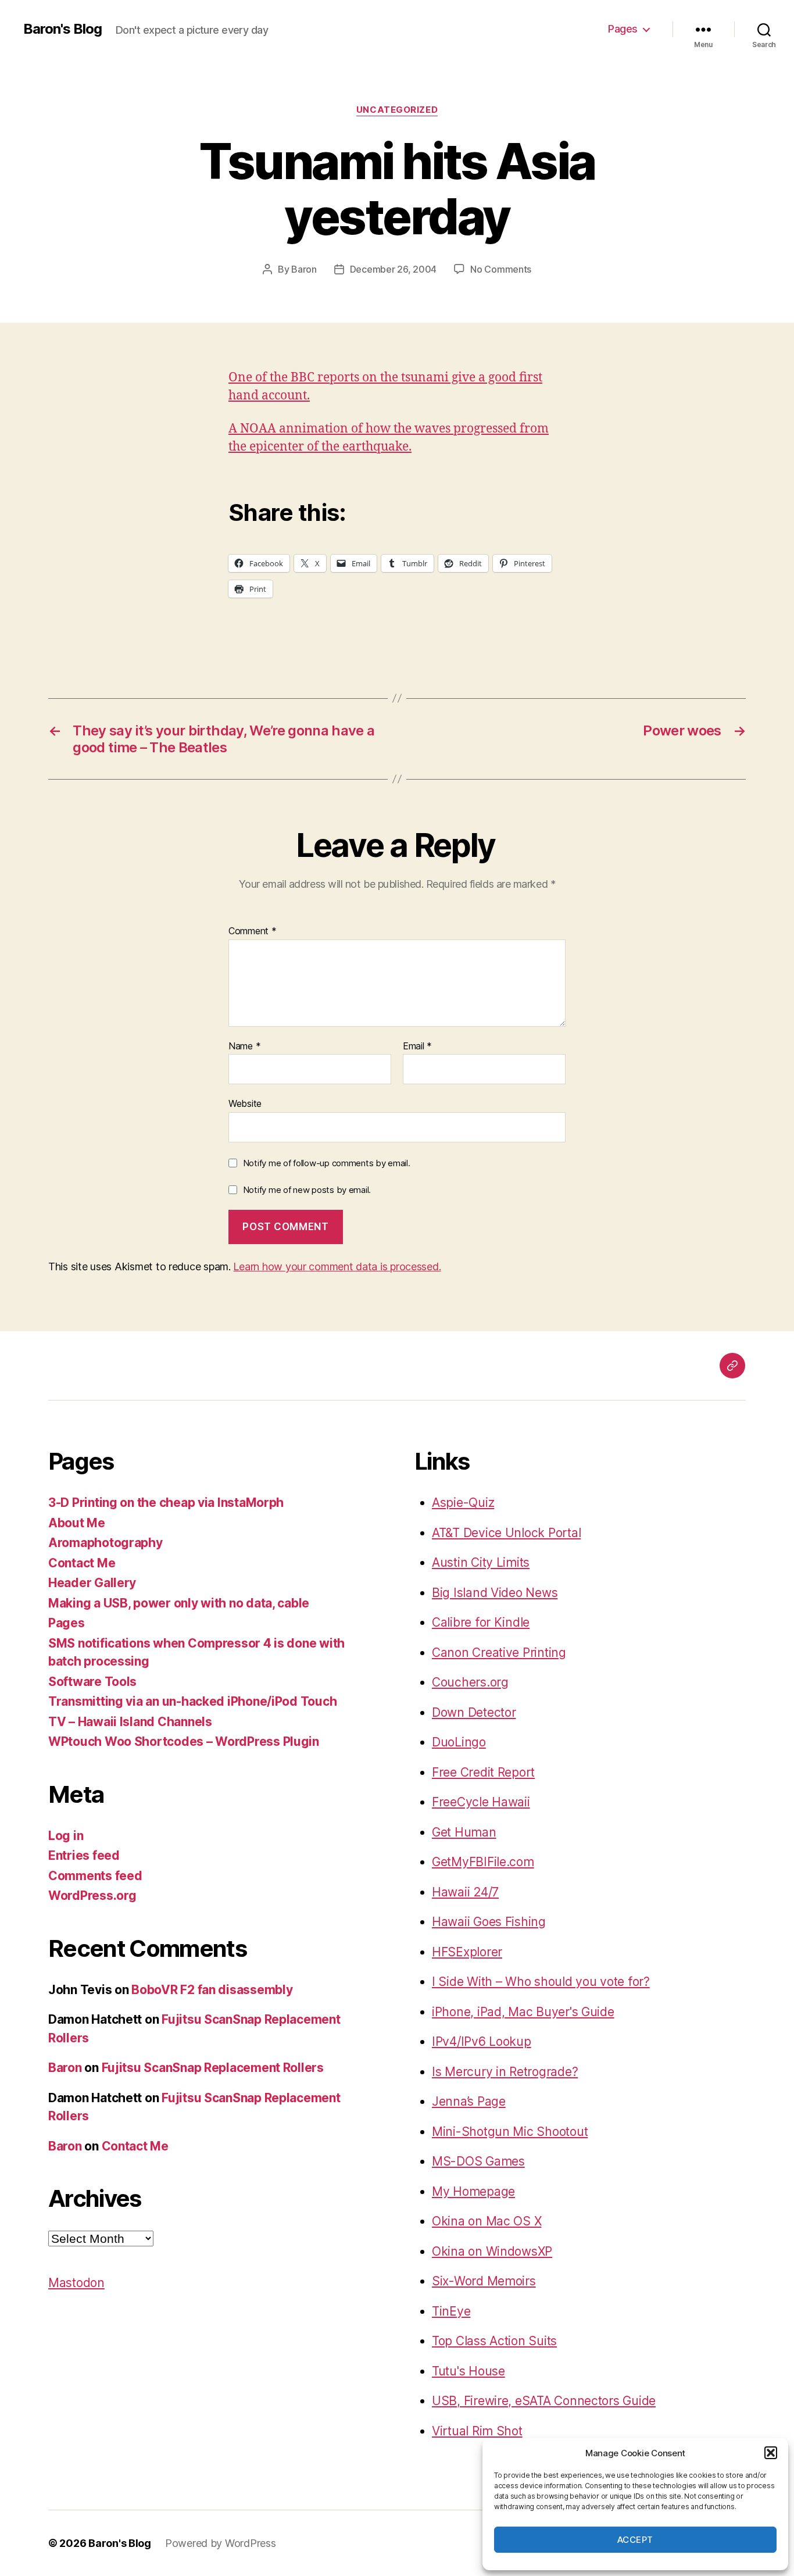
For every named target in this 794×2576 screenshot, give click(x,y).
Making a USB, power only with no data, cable (179, 1603)
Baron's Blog (62, 29)
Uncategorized (397, 110)
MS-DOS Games (478, 2161)
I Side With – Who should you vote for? (541, 1982)
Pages (623, 29)
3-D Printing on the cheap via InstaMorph (166, 1503)
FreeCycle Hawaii (481, 1802)
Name (244, 1046)
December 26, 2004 (393, 269)
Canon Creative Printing (499, 1653)
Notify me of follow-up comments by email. (327, 1163)
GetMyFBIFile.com (483, 1862)
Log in (66, 1836)
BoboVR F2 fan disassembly (212, 1990)
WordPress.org (92, 1896)
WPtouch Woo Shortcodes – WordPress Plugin (184, 1741)
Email (417, 1046)
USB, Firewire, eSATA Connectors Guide (544, 2401)
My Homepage (473, 2191)
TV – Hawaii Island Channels (130, 1722)
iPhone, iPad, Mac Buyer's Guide (523, 2012)
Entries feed (84, 1855)
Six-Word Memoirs (484, 2281)
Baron (304, 269)
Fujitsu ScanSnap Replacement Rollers (213, 2068)
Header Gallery (92, 1583)
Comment (253, 931)
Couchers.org (470, 1682)
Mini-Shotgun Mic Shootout (510, 2132)
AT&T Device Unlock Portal (506, 1533)
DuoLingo (459, 1742)
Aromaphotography (105, 1543)
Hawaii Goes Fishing (489, 1922)
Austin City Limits (481, 1562)
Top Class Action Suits (494, 2341)
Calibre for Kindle (481, 1622)
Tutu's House (468, 2371)
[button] (771, 2453)
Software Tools (92, 1682)
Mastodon (76, 2283)
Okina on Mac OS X (487, 2221)
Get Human (464, 1832)
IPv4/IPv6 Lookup (482, 2041)
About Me (77, 1523)
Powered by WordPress (221, 2543)
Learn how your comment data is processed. (337, 1266)
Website (245, 1103)
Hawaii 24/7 (465, 1892)
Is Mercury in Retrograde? (505, 2072)
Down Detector (474, 1712)
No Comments (501, 269)
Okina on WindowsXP (492, 2251)
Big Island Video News (495, 1593)
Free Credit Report (483, 1772)
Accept (635, 2540)
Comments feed (95, 1876)
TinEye (451, 2311)
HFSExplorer (467, 1952)
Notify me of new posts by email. (307, 1190)
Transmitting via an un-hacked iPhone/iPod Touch (192, 1701)
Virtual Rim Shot (477, 2431)
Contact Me (82, 1563)
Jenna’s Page (469, 2101)
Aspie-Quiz (463, 1503)
